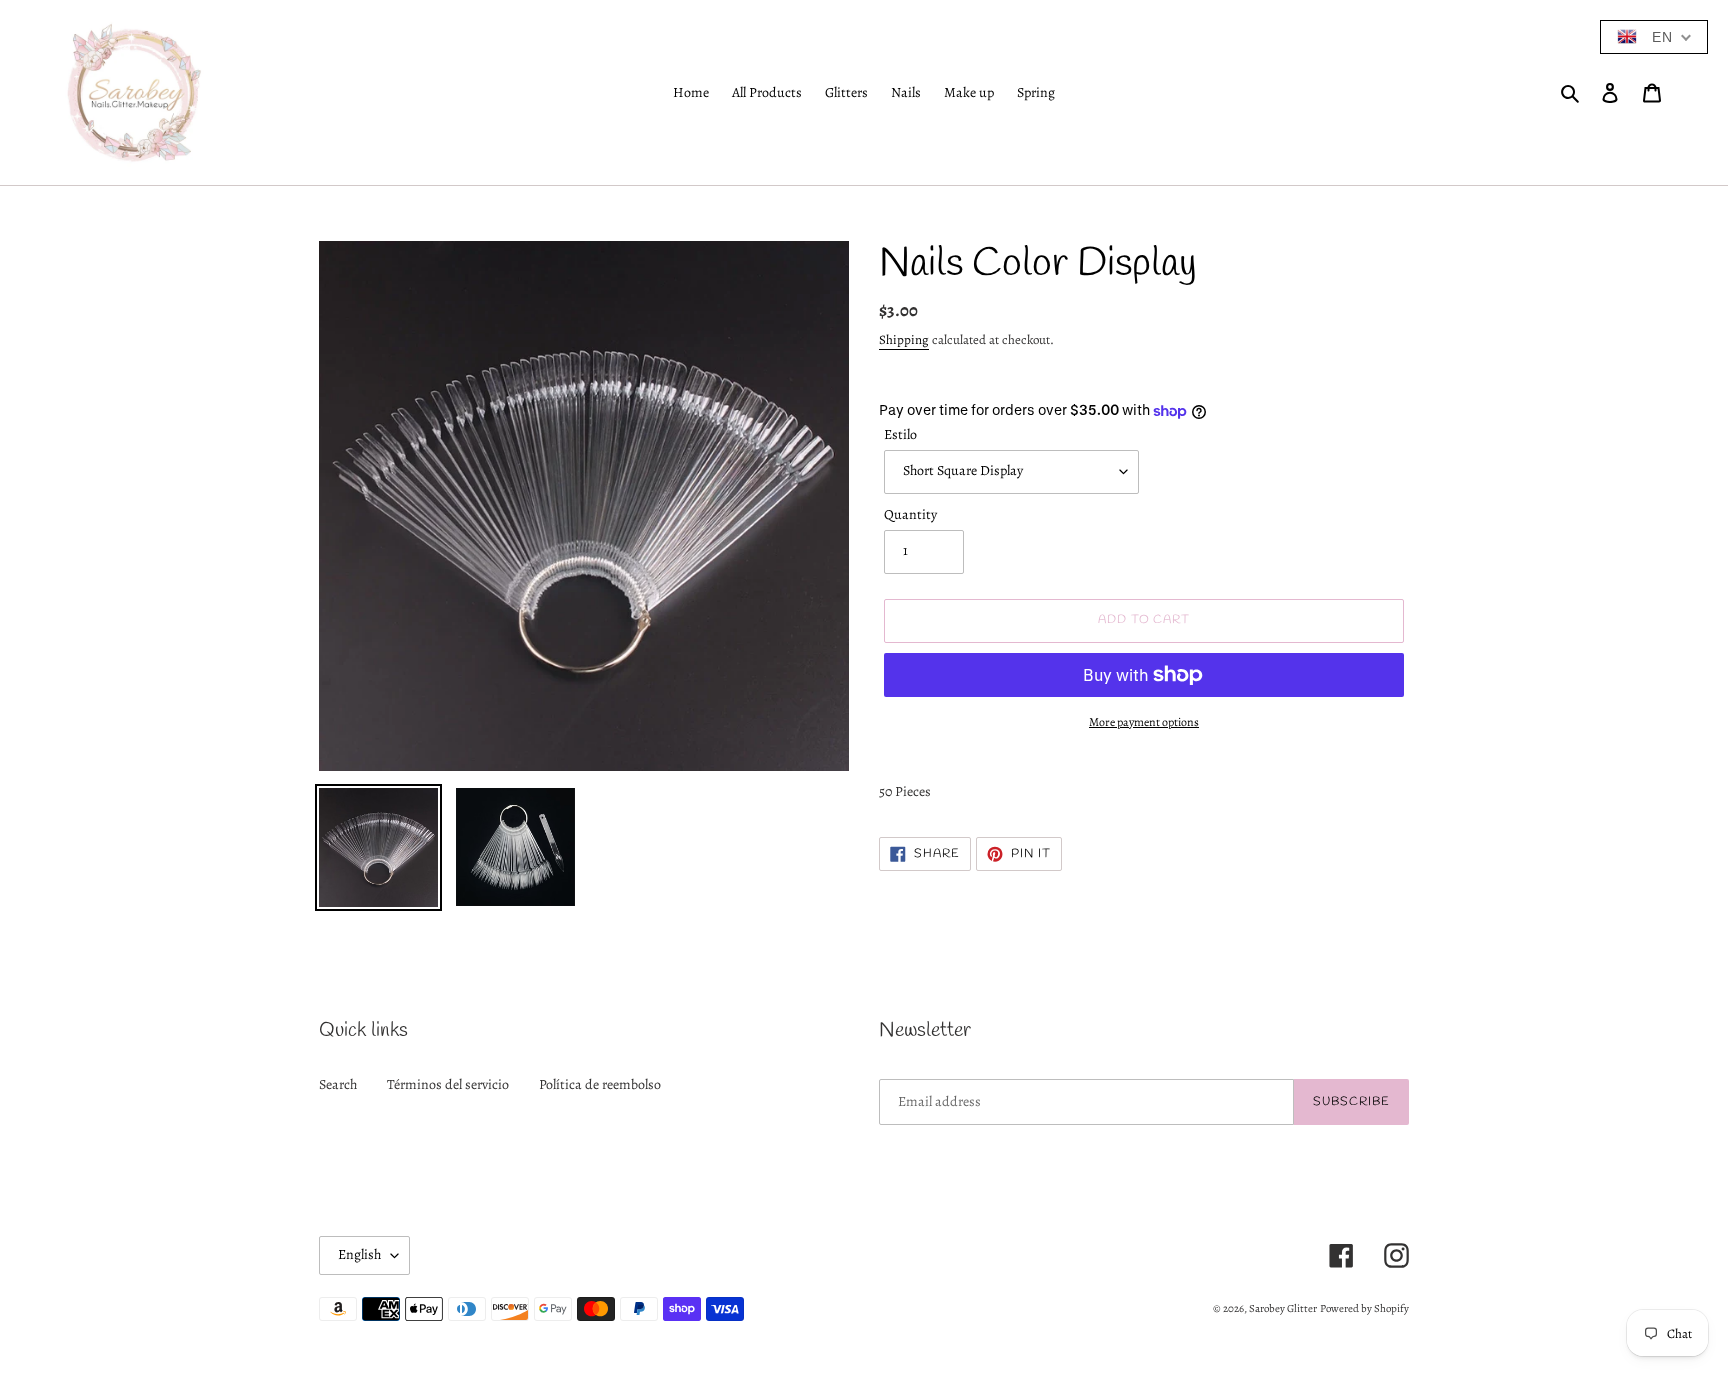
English (359, 1254)
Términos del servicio (448, 1084)
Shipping (904, 339)
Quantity (910, 514)
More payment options (1144, 722)
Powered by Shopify (1364, 1308)
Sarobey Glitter (1283, 1308)
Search (338, 1084)
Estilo (900, 434)
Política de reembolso (600, 1084)
